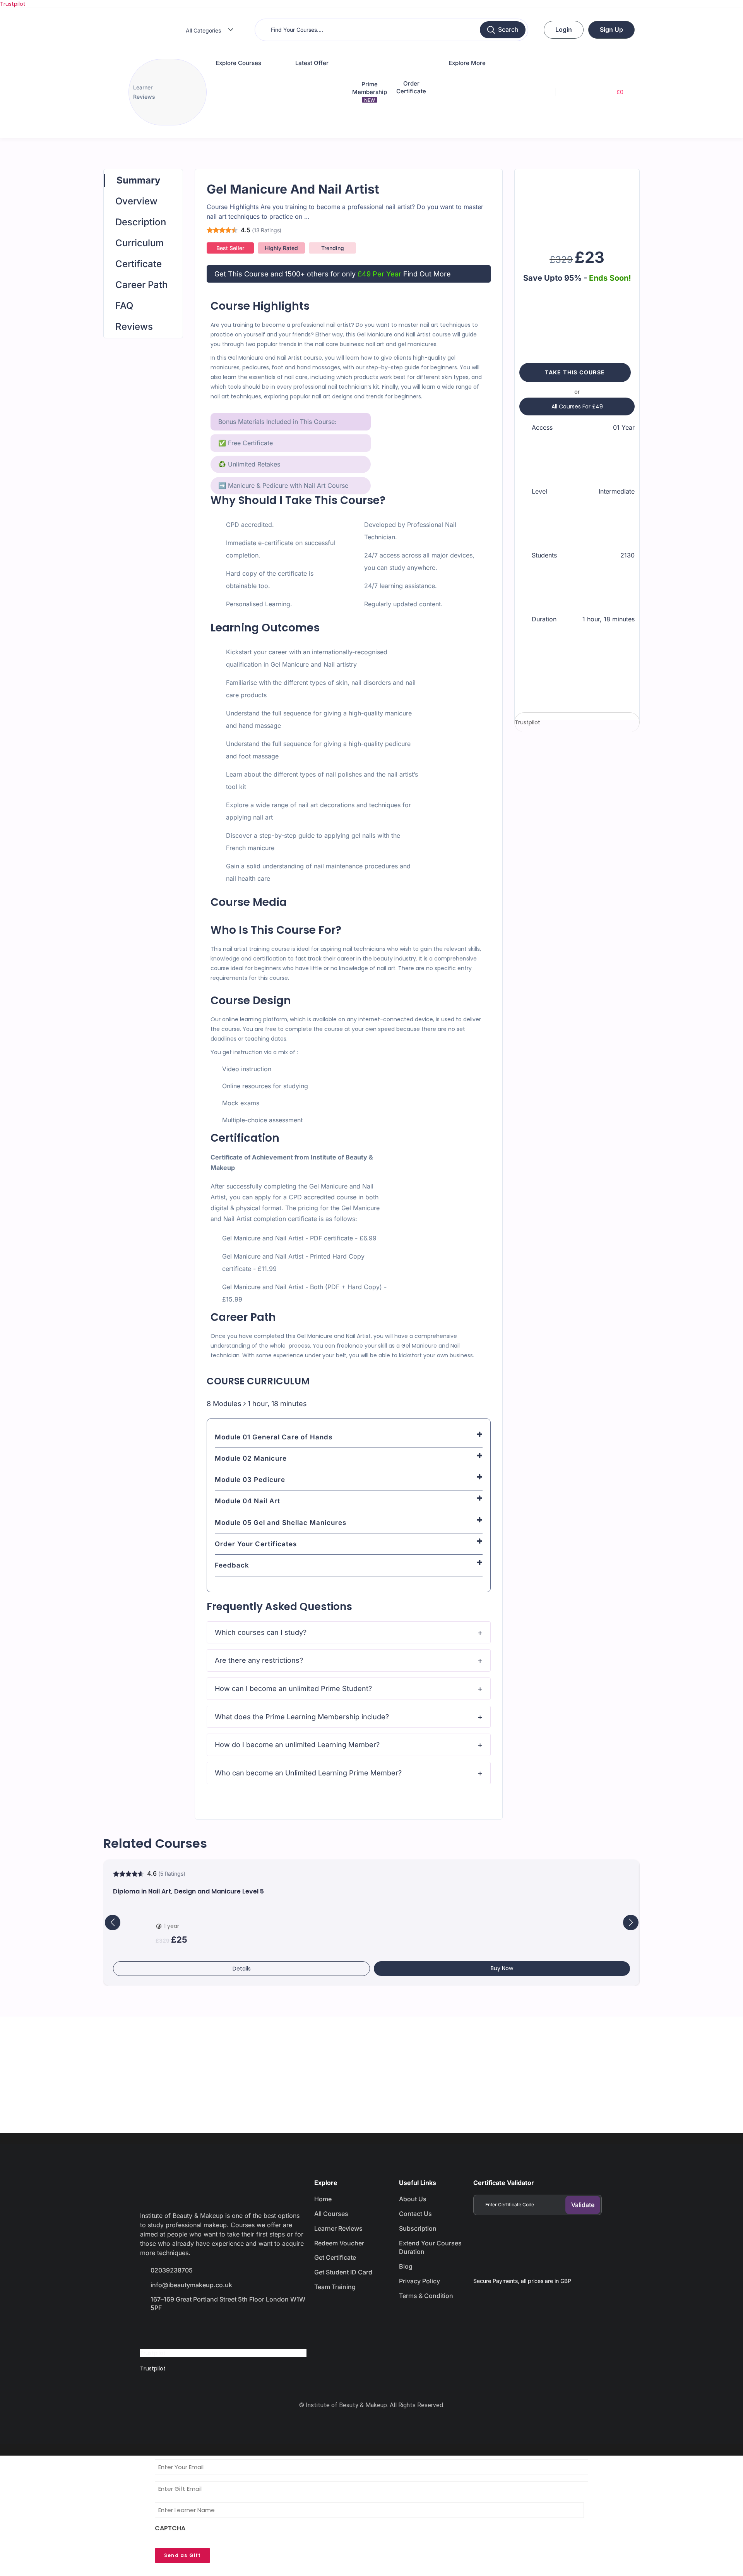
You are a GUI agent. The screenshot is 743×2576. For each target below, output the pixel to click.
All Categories (203, 30)
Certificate (139, 264)
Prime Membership (370, 92)
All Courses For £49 (577, 406)
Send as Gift (182, 2555)
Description (141, 222)
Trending (333, 248)
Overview (136, 201)
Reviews (134, 327)
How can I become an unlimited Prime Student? (293, 1688)
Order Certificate (411, 87)
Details (242, 1969)
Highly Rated (281, 248)
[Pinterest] (232, 2330)
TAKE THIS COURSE (575, 372)
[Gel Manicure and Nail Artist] (577, 206)
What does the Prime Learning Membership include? (302, 1717)
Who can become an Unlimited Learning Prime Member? (308, 1773)
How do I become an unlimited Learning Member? (297, 1745)
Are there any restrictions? (259, 1660)
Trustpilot (13, 4)
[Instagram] (205, 2330)
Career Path (141, 285)
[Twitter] (177, 2330)
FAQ (124, 306)
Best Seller (230, 248)
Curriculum (140, 243)
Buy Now (502, 1968)
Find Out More (427, 274)
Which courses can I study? (261, 1632)
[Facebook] (150, 2330)
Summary (138, 180)
